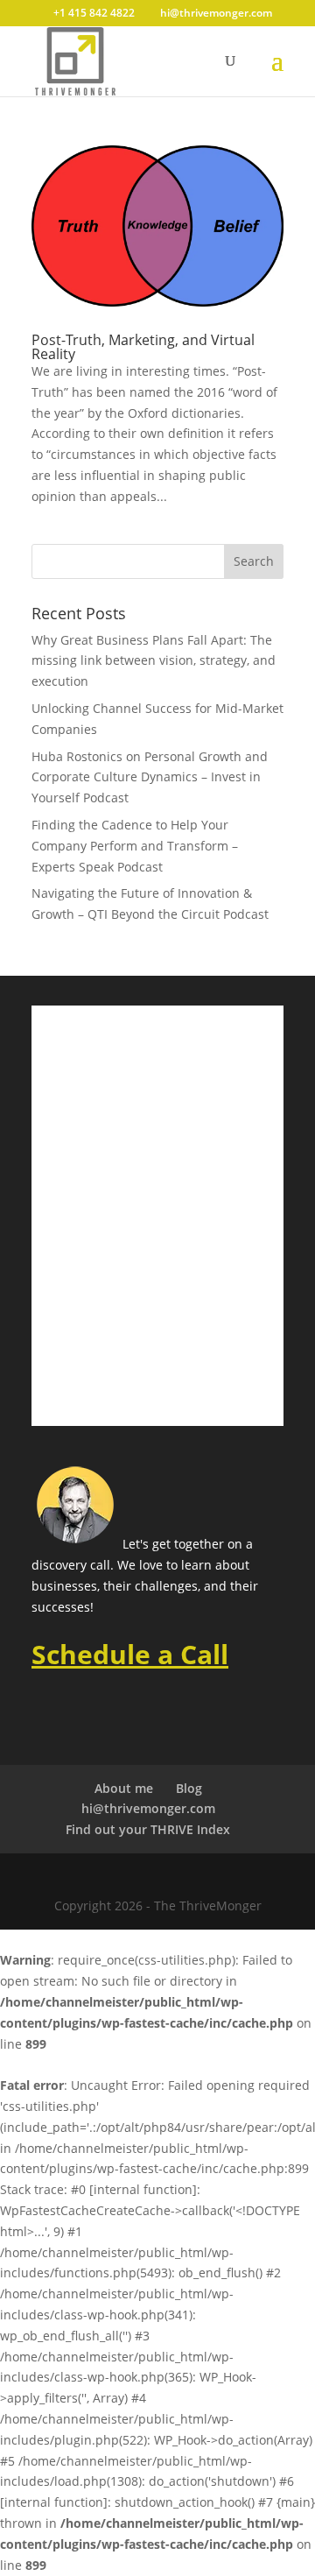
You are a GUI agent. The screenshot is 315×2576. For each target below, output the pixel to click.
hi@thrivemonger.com (148, 1808)
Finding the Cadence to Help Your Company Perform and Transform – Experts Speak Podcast (135, 846)
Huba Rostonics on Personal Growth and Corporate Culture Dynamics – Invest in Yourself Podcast (150, 777)
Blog (189, 1788)
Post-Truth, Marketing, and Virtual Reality (143, 347)
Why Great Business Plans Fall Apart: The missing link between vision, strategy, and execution (154, 661)
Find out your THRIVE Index (148, 1829)
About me (124, 1788)
